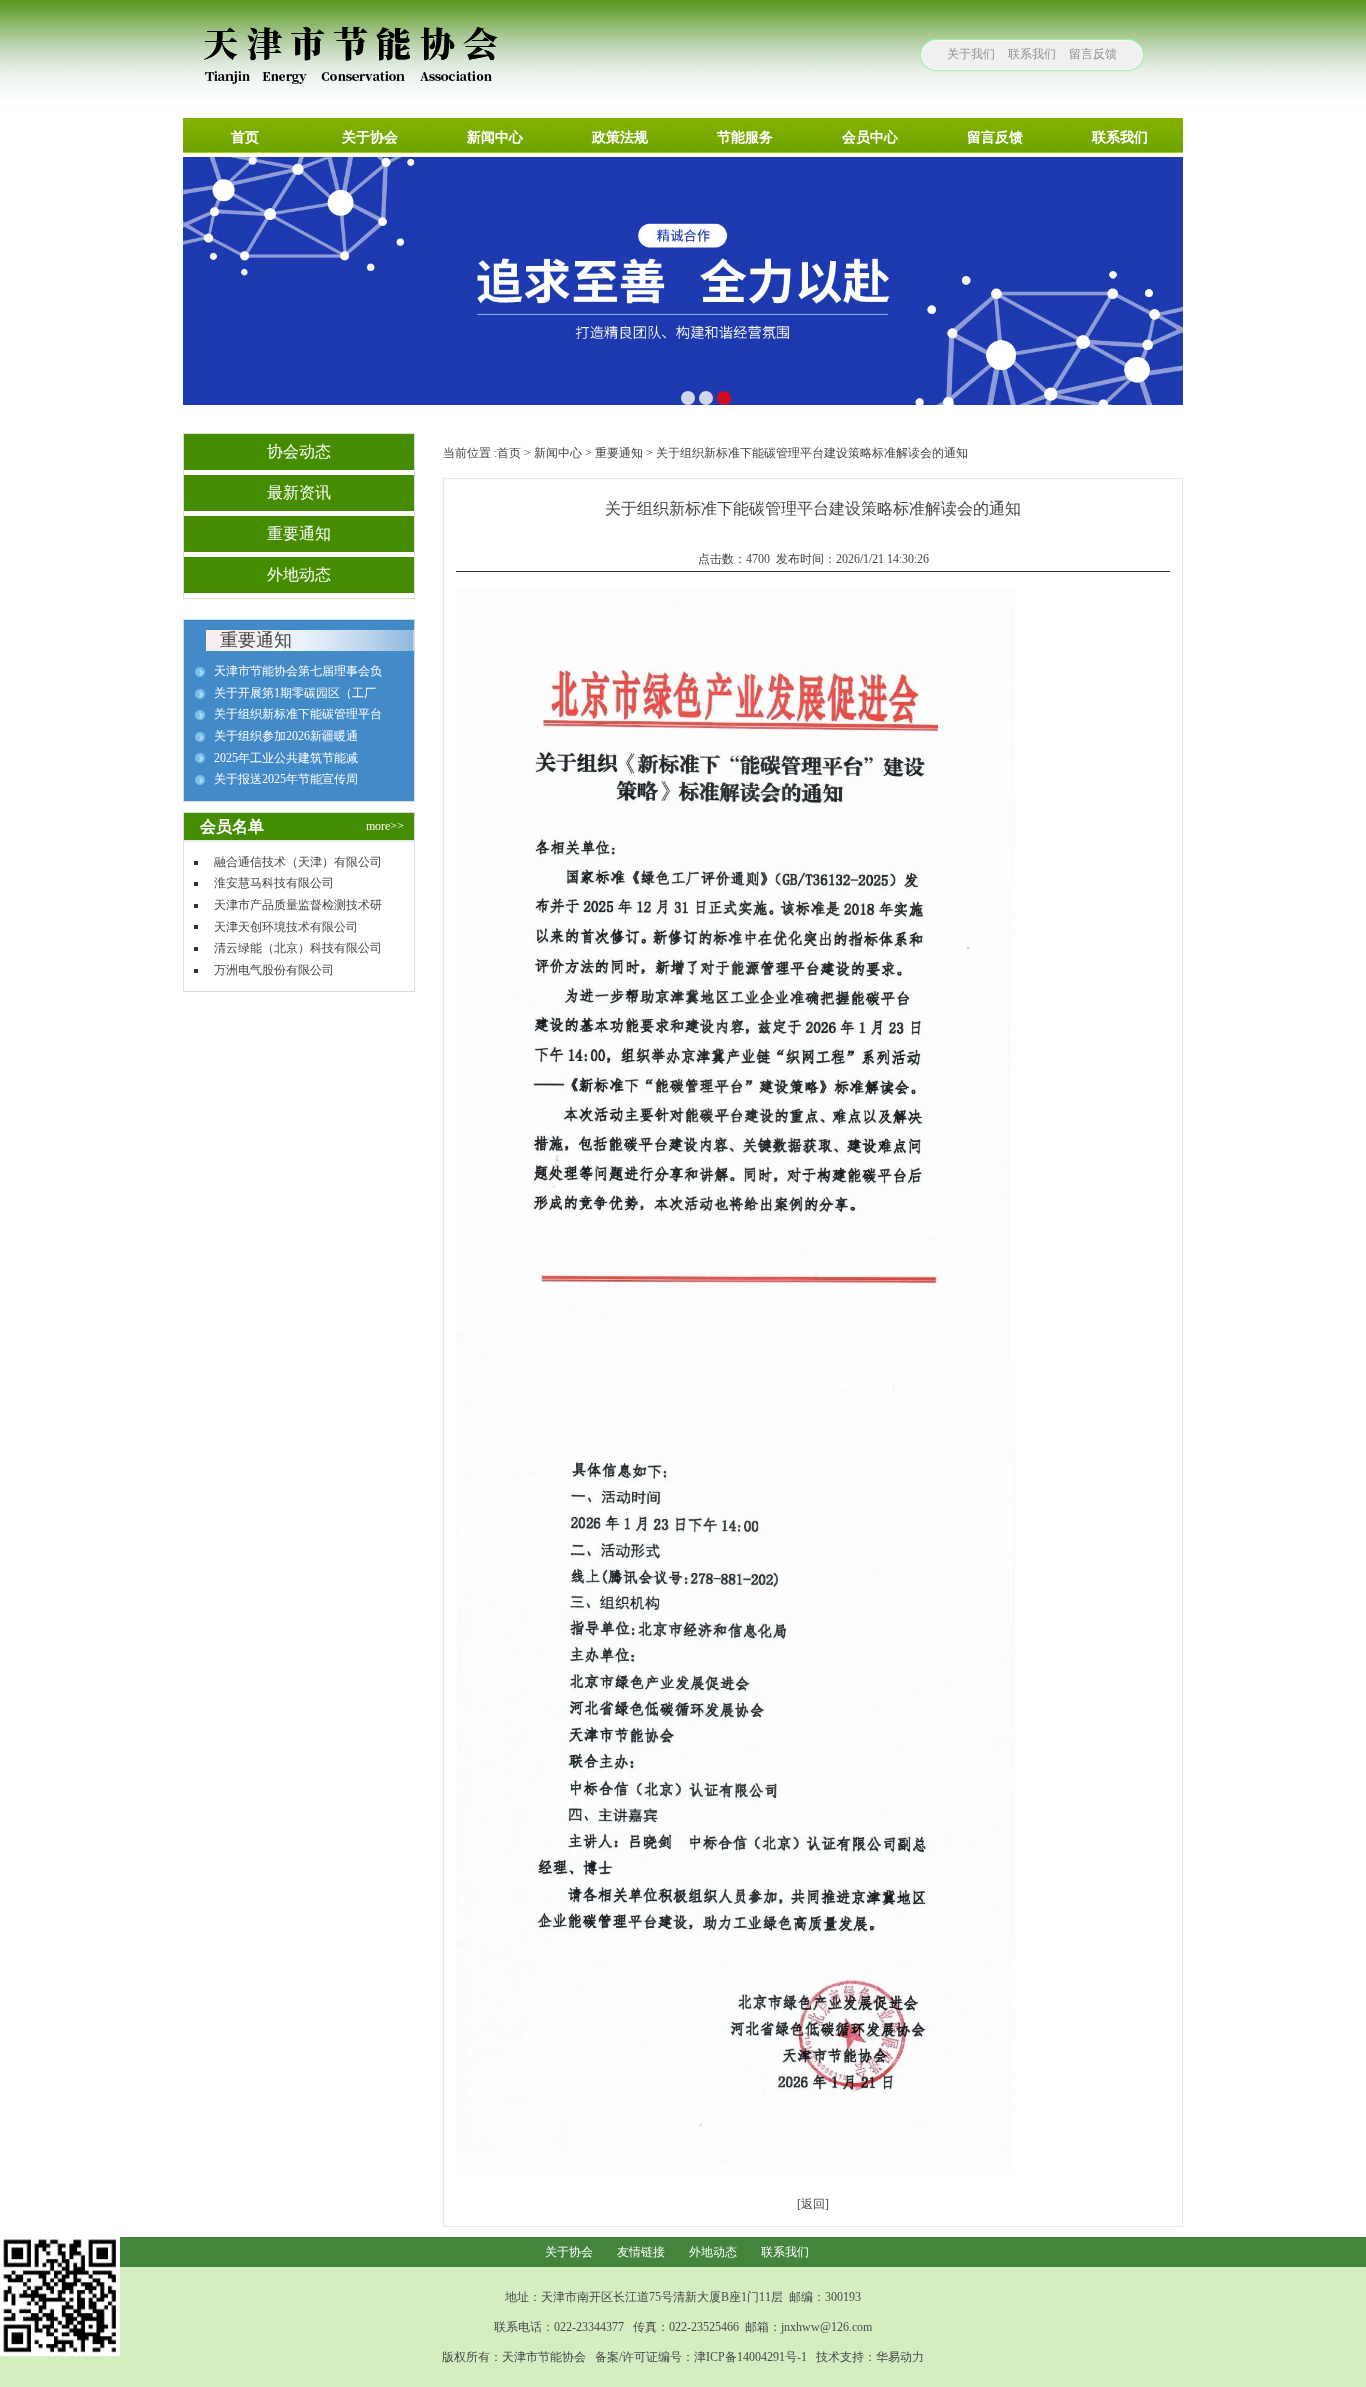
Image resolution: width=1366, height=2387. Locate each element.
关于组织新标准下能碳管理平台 (298, 714)
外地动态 (713, 2252)
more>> (385, 826)
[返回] (813, 2204)
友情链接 (641, 2252)
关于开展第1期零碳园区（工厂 (295, 693)
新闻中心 (558, 453)
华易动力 (900, 2357)
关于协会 (569, 2252)
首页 (509, 453)
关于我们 (971, 54)
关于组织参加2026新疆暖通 (286, 736)
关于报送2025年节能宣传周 (286, 779)
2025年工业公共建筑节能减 (286, 758)
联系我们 (1032, 54)
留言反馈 (1093, 54)
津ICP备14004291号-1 (750, 2357)
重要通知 (619, 453)
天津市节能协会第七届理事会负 (298, 671)
